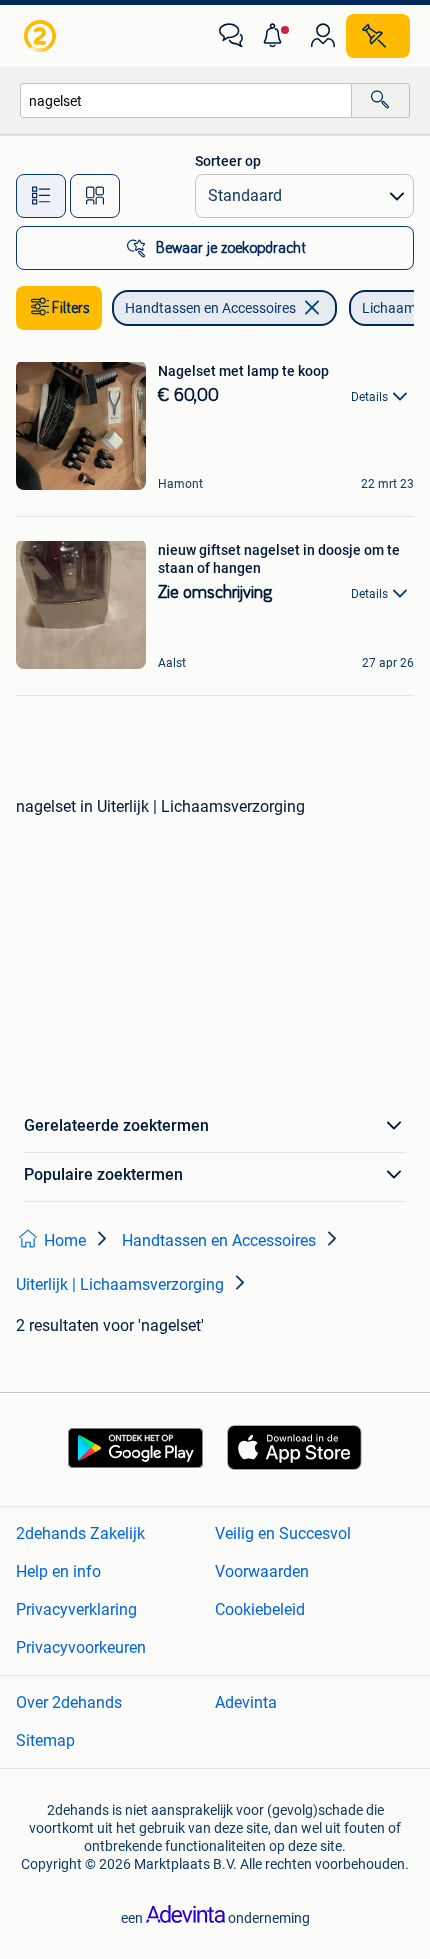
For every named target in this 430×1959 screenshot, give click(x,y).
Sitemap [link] (45, 1740)
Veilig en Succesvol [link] (283, 1533)
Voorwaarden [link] (262, 1571)
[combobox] (186, 100)
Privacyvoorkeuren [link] (81, 1647)
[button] (277, 36)
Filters (71, 308)
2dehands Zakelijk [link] (80, 1533)
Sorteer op (228, 161)
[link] (42, 36)
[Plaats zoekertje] (378, 36)
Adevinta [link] (246, 1702)
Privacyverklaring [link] (76, 1609)
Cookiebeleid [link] (260, 1609)
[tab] (41, 196)
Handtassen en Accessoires (210, 308)
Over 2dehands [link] (69, 1702)
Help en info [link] (58, 1571)
